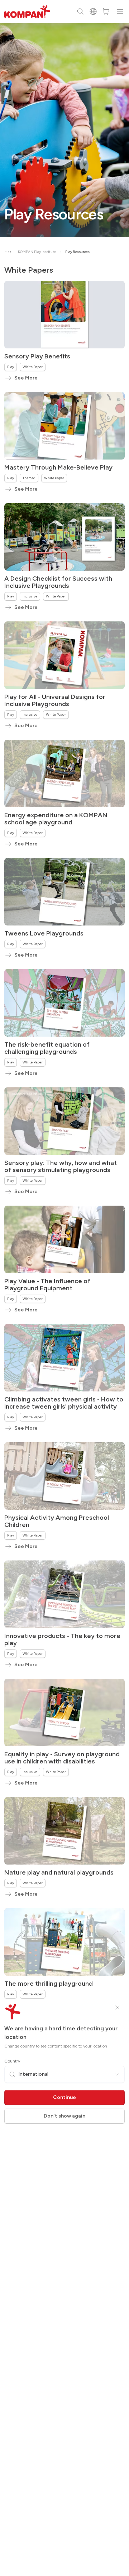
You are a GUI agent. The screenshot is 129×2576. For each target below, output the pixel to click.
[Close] (117, 2007)
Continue (64, 2097)
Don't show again (64, 2116)
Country (12, 2061)
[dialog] (64, 1288)
